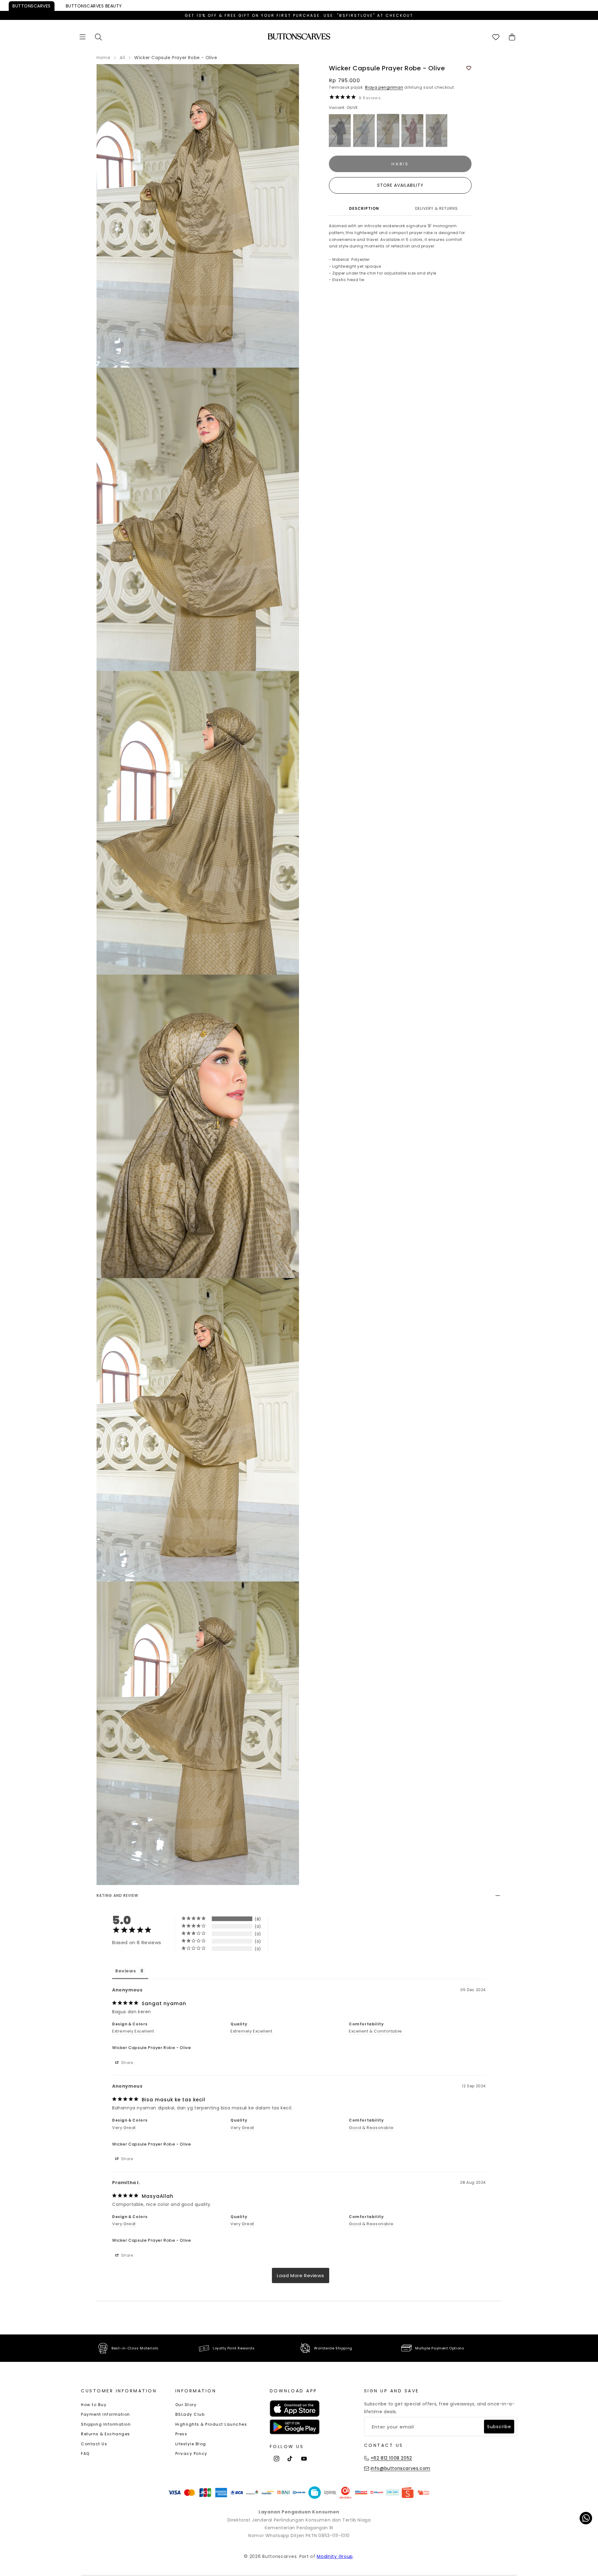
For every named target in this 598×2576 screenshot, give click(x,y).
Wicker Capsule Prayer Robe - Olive (152, 2048)
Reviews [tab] (126, 1971)
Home (103, 58)
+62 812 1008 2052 (391, 2458)
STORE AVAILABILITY (400, 185)
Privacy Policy (191, 2454)
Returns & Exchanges (106, 2434)
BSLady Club (190, 2414)
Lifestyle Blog (191, 2444)
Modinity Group (335, 2556)
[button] (83, 37)
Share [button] (127, 2063)
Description (364, 208)
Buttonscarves (32, 6)
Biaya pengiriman (384, 87)
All (122, 58)
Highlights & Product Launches (211, 2424)
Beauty (94, 6)
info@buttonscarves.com (401, 2468)
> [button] (301, 2275)
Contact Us (94, 2444)
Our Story (186, 2405)
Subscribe (499, 2427)
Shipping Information (106, 2424)
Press (181, 2434)
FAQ (85, 2454)
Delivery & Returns (437, 208)
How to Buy (94, 2405)
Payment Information (106, 2414)
